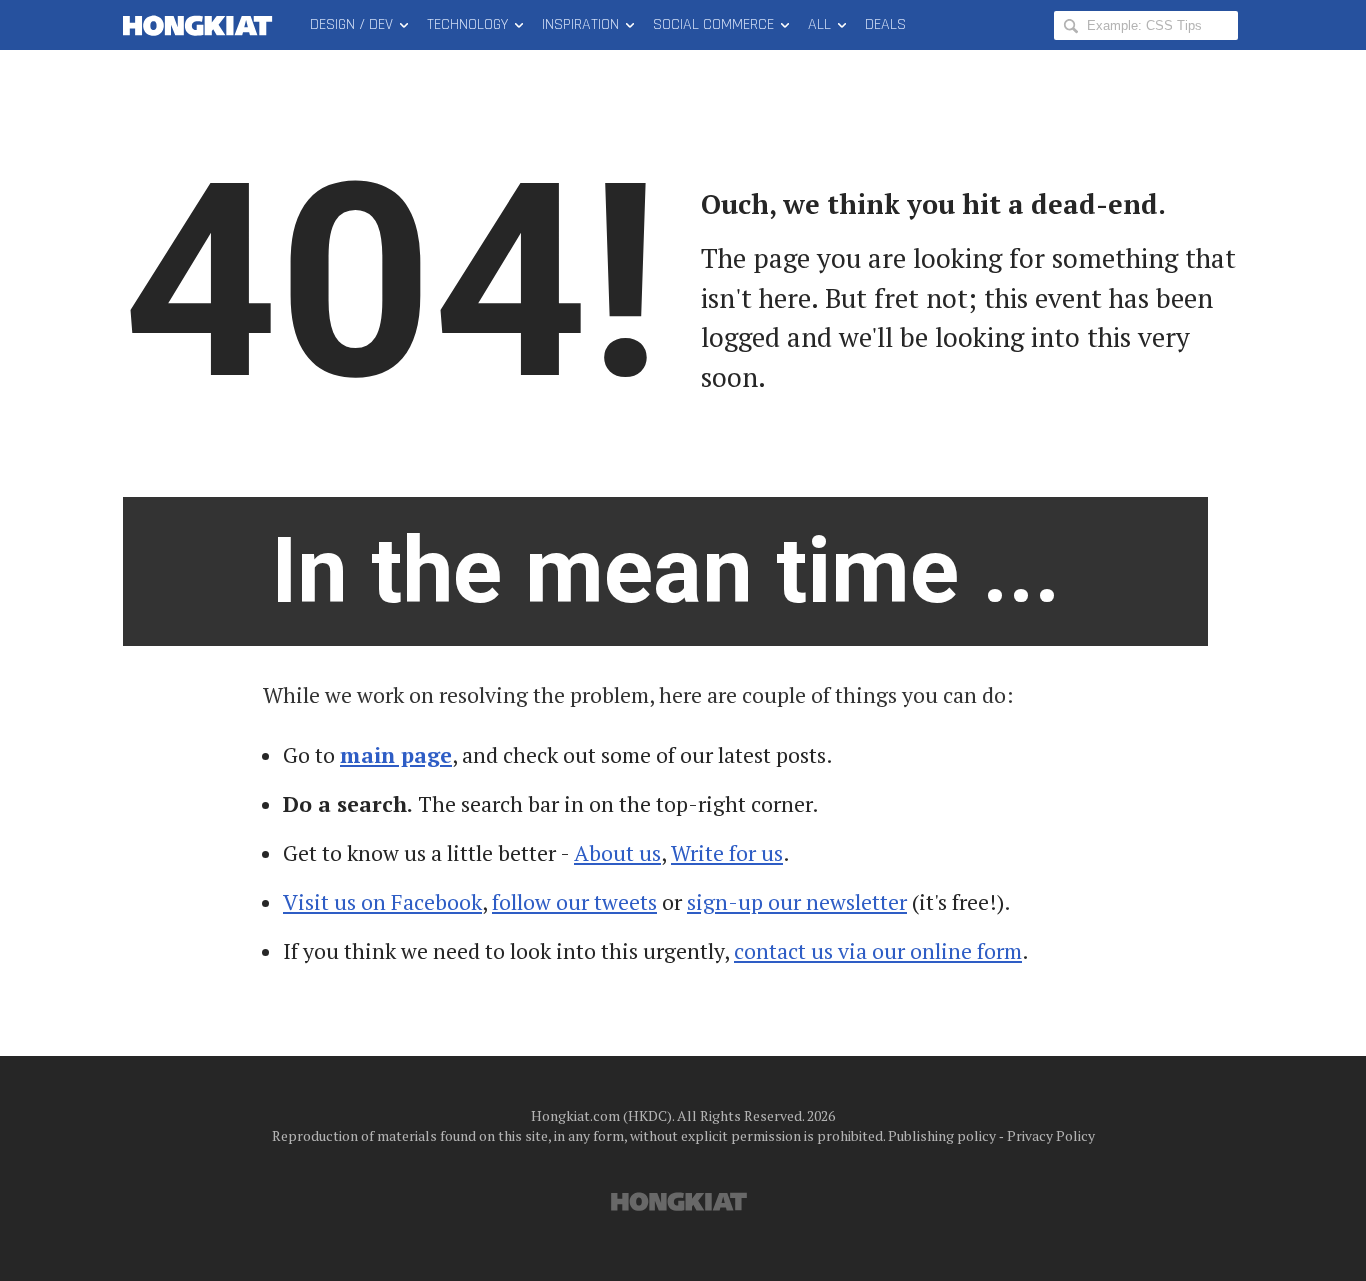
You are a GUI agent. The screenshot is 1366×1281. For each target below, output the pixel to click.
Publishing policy (942, 1135)
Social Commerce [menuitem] (713, 24)
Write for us (727, 853)
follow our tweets (574, 902)
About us (617, 853)
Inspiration (580, 24)
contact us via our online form (878, 951)
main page (396, 755)
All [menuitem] (819, 24)
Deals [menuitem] (885, 24)
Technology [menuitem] (467, 24)
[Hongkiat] (201, 25)
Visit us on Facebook (382, 902)
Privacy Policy (1051, 1135)
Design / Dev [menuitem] (351, 24)
